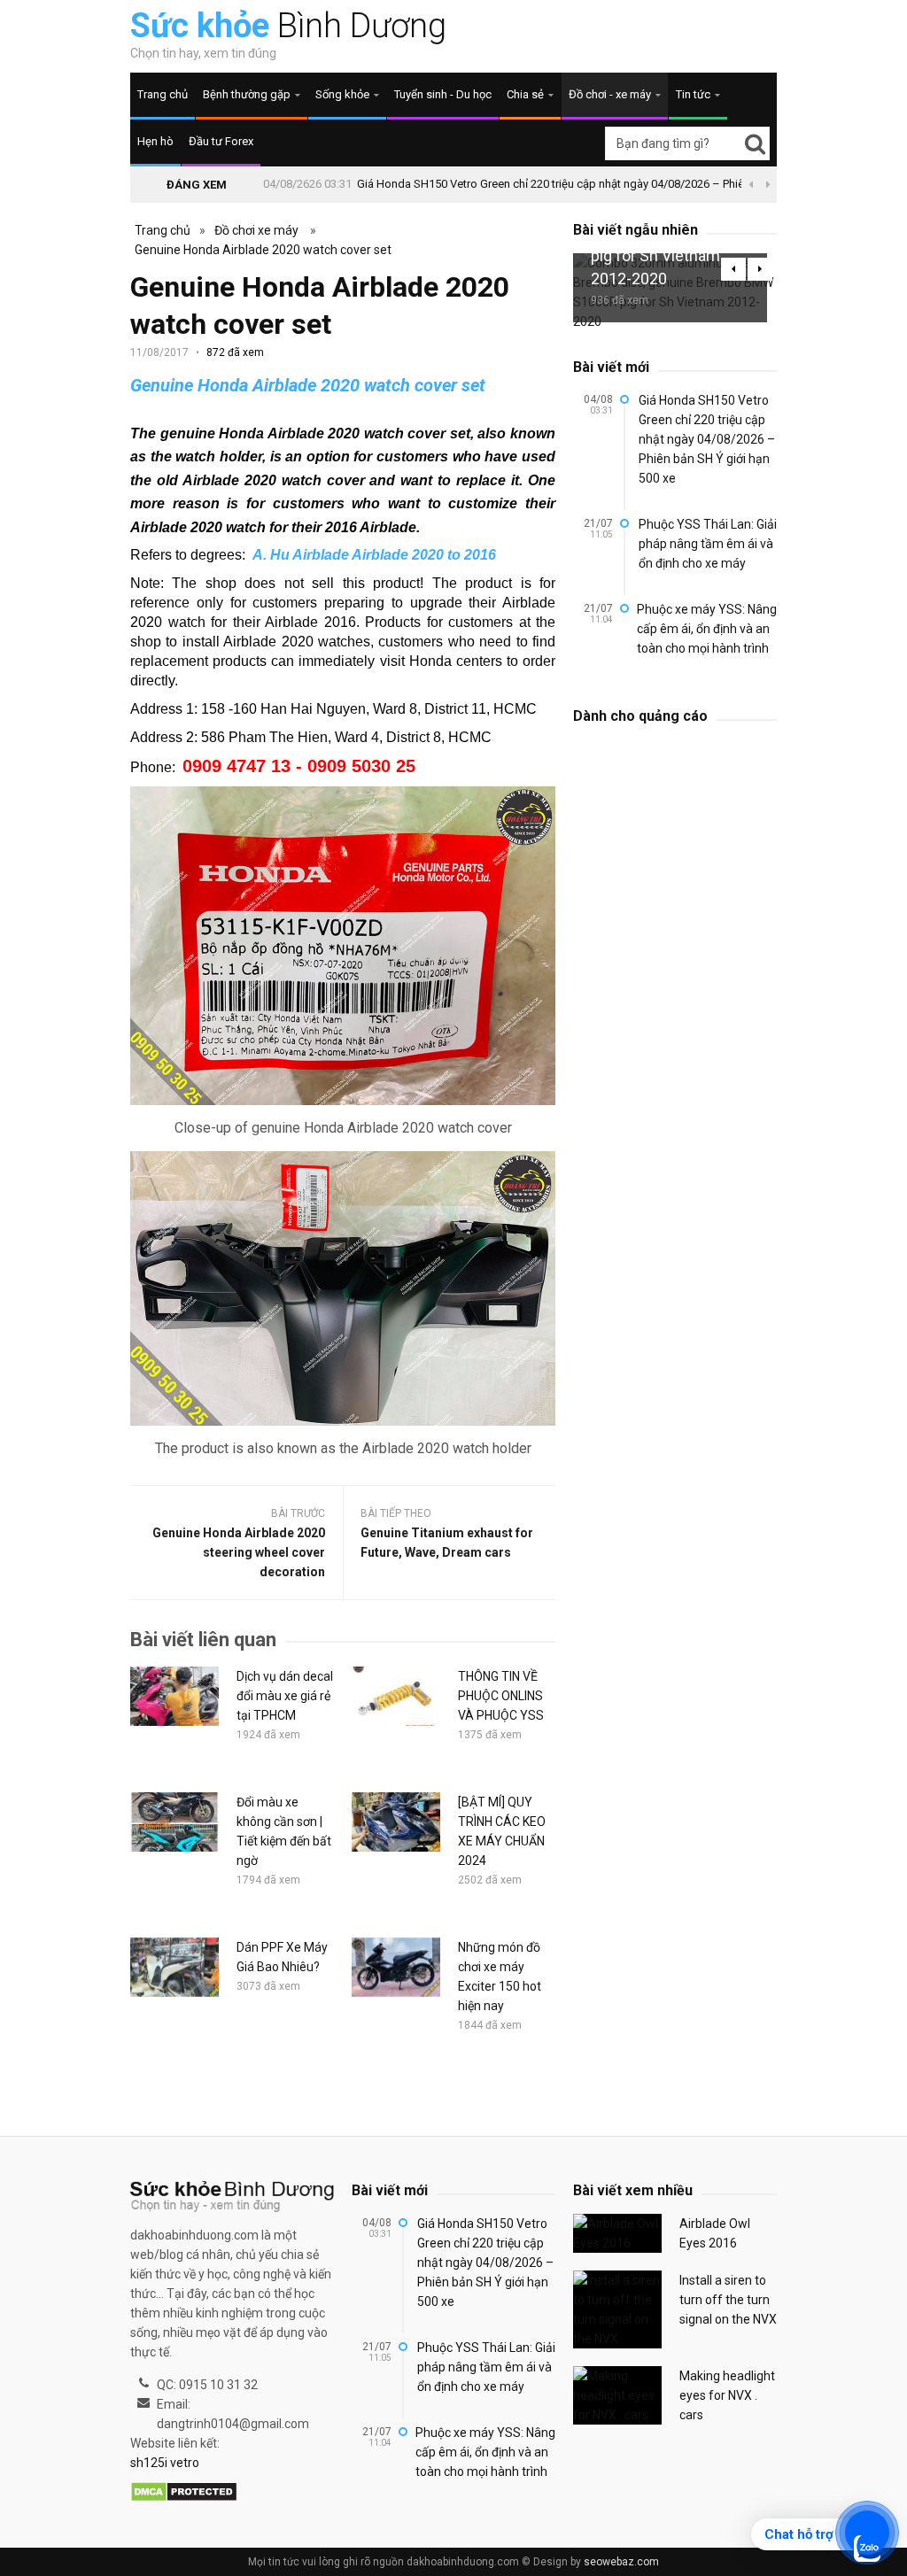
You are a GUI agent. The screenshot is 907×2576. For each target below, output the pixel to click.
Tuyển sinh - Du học (443, 94)
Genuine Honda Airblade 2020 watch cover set (263, 250)
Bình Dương (288, 26)
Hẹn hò (155, 141)
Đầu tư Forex (221, 141)
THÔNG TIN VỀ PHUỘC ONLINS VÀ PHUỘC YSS (501, 1696)
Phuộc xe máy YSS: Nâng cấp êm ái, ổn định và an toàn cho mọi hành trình (707, 629)
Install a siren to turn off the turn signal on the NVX (728, 2300)
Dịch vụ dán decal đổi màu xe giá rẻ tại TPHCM (285, 1696)
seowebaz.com (621, 2562)
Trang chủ (163, 94)
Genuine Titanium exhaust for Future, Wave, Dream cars (447, 1543)
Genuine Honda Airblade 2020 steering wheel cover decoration (239, 1552)
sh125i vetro (165, 2463)
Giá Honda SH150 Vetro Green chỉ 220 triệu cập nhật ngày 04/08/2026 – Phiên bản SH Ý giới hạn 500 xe (617, 184)
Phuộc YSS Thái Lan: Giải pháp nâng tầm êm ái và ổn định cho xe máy (708, 544)
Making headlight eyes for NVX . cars (727, 2395)
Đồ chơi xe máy (256, 230)
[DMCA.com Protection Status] (184, 2493)
